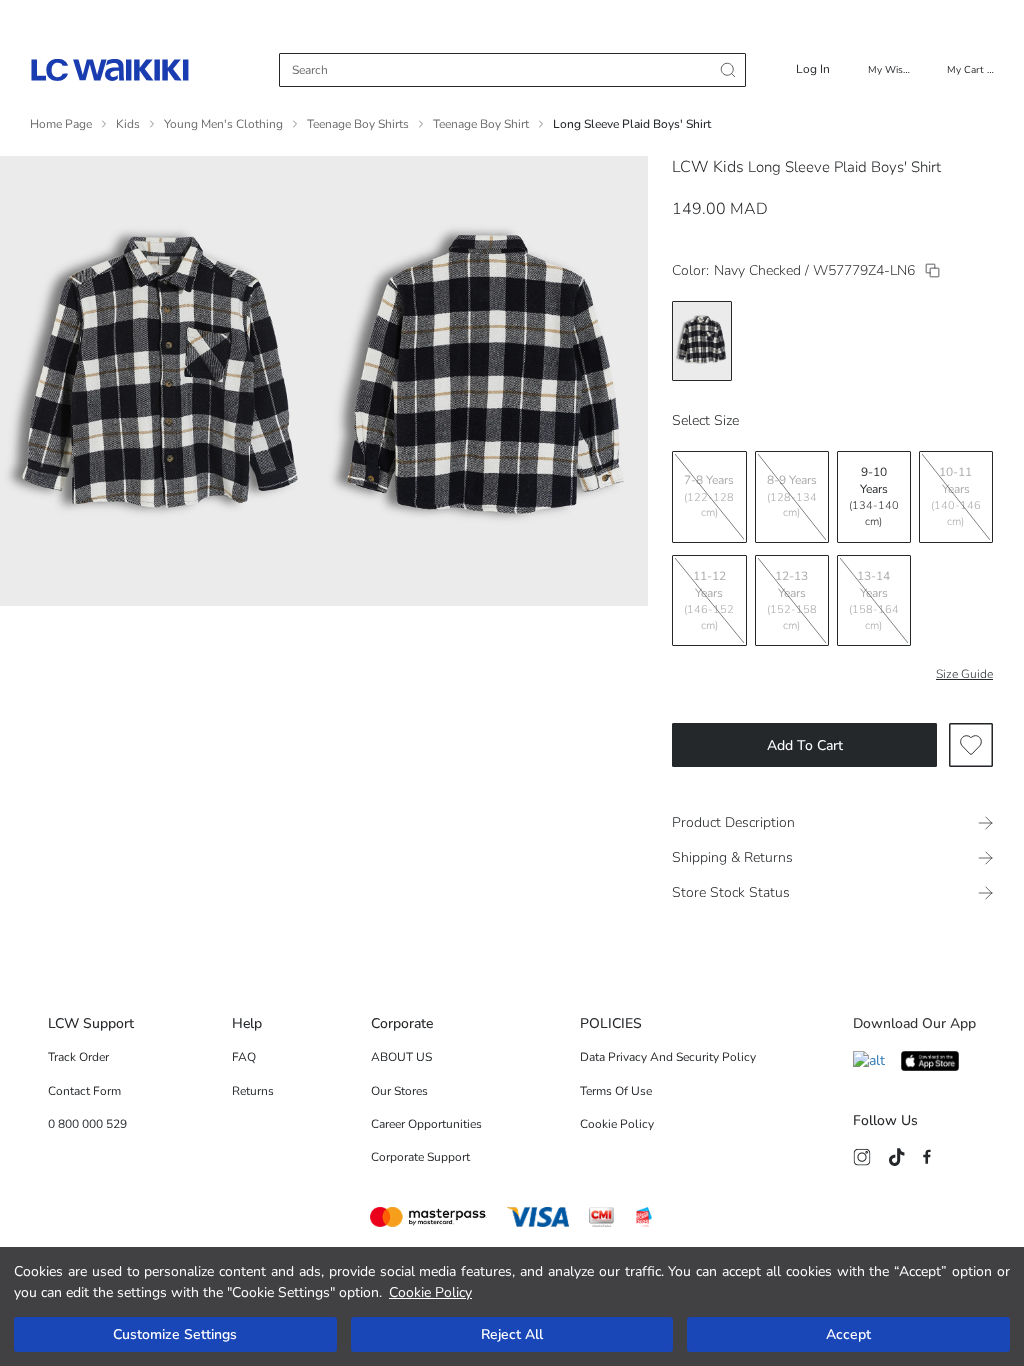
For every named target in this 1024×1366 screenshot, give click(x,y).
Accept (848, 1334)
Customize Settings (175, 1334)
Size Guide (964, 674)
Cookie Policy (430, 1292)
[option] (702, 341)
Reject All (512, 1334)
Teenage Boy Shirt (481, 124)
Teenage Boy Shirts (358, 124)
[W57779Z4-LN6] (932, 270)
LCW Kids (708, 167)
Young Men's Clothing (223, 124)
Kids (128, 124)
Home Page (61, 124)
